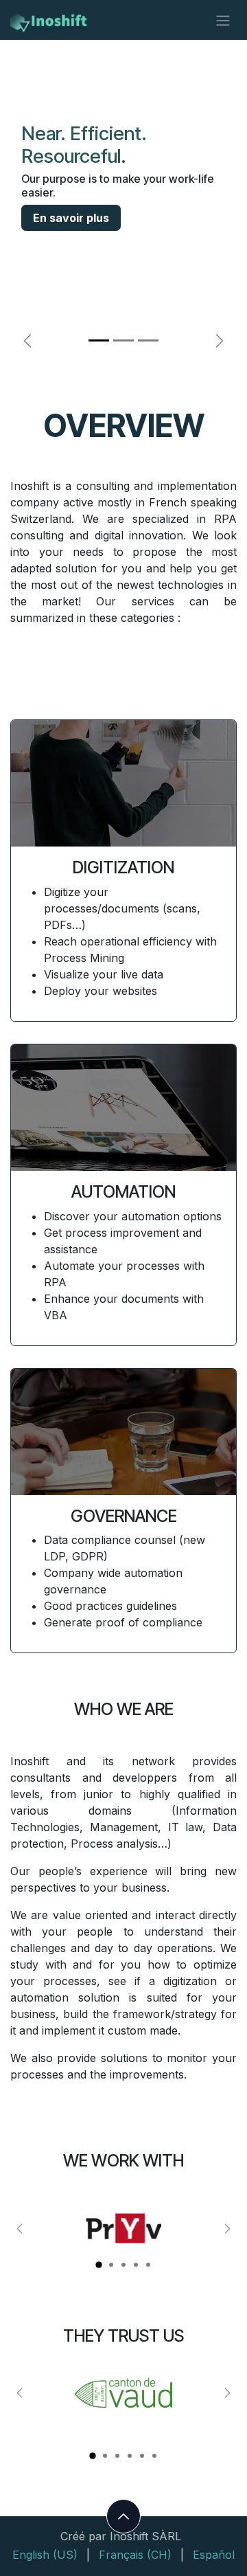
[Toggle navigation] (223, 20)
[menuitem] (45, 2555)
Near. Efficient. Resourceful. (84, 145)
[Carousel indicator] (99, 2265)
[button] (123, 2516)
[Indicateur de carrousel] (99, 340)
